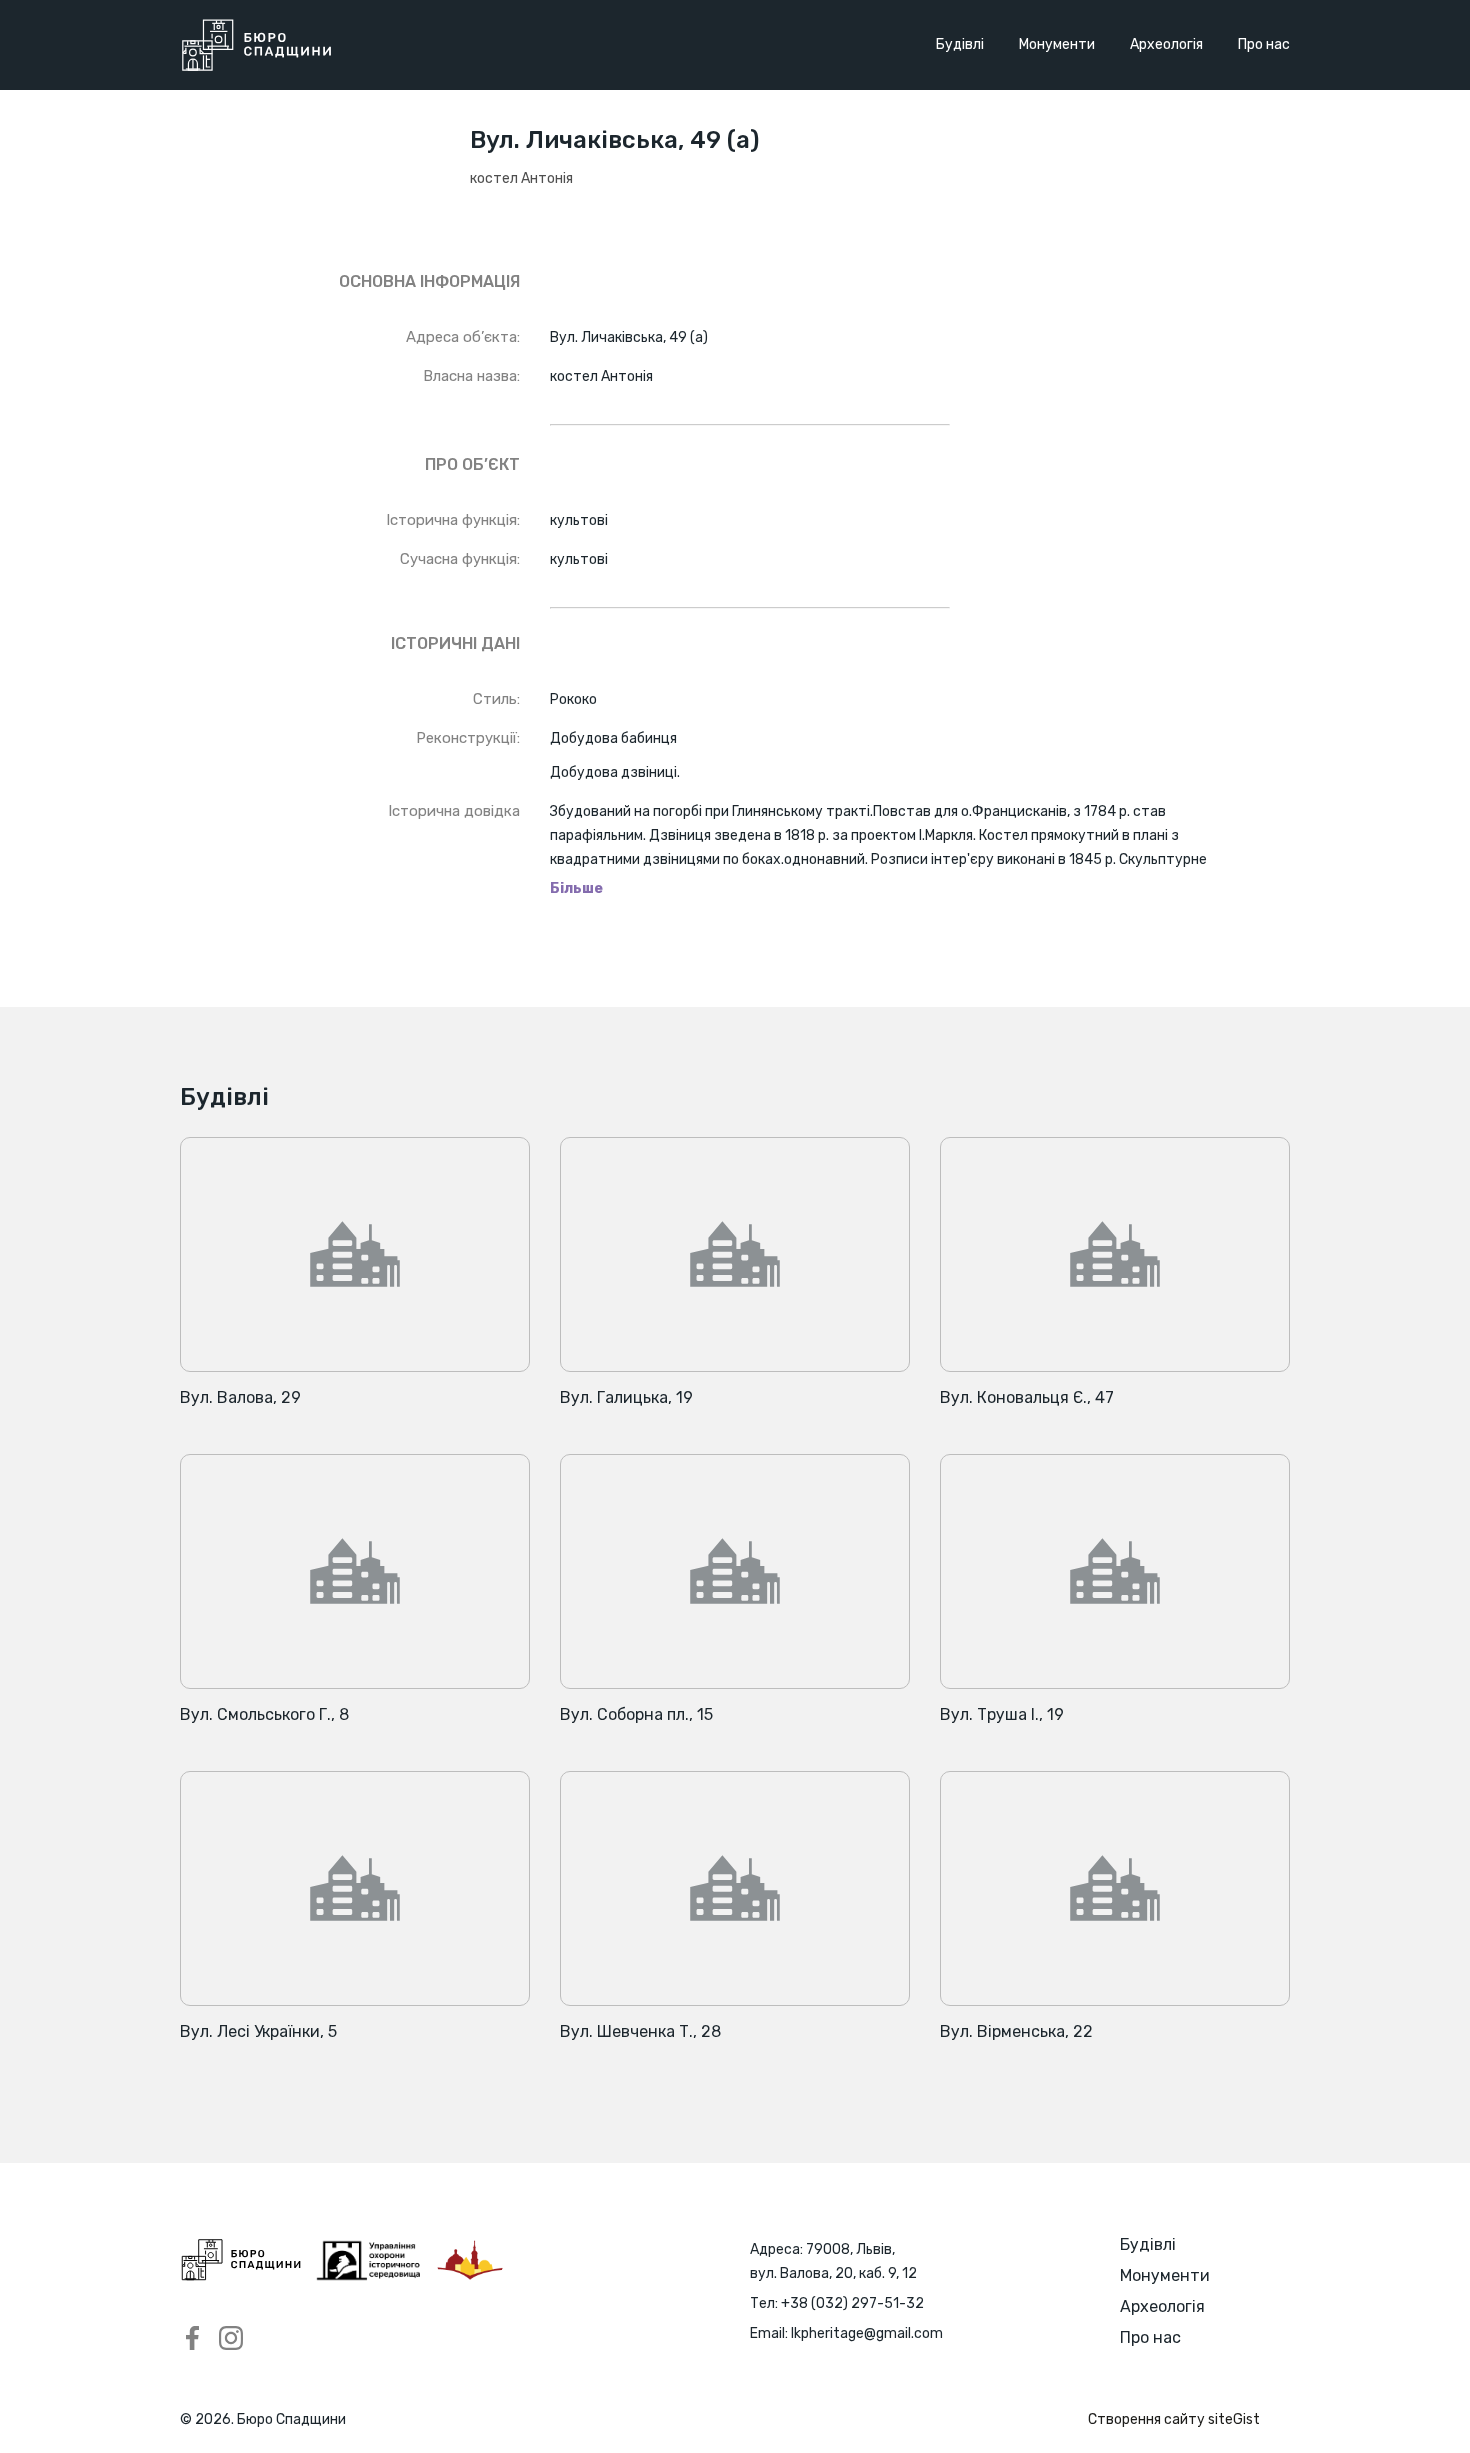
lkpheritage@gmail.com (867, 2333)
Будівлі (960, 44)
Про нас (1264, 44)
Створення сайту (1174, 2419)
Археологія (1166, 44)
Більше (576, 889)
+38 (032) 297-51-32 (852, 2303)
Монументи (1057, 44)
